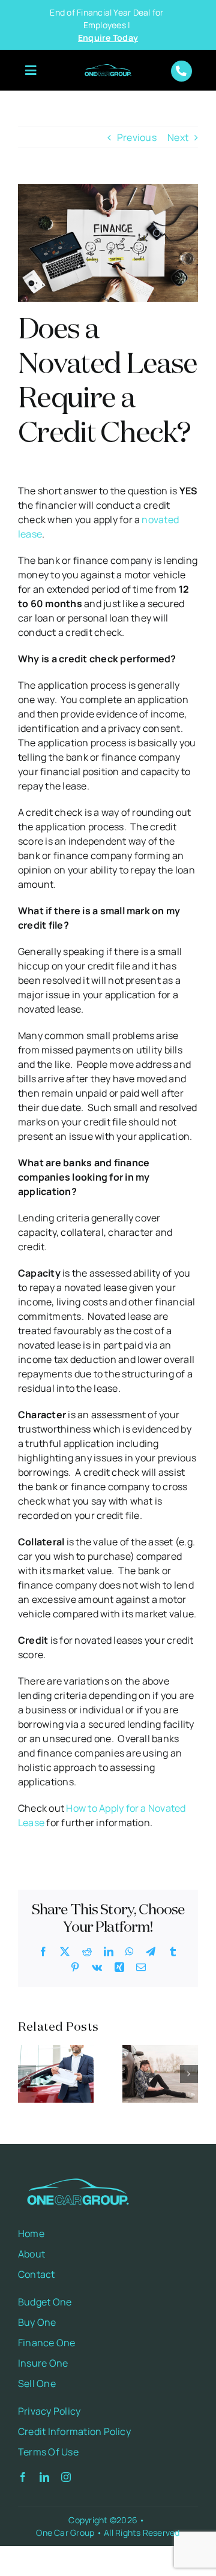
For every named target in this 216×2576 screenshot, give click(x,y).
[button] (27, 2074)
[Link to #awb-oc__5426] (31, 71)
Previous (137, 137)
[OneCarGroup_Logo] (108, 65)
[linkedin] (44, 2477)
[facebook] (23, 2477)
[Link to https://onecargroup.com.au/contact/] (181, 71)
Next (178, 137)
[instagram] (66, 2477)
